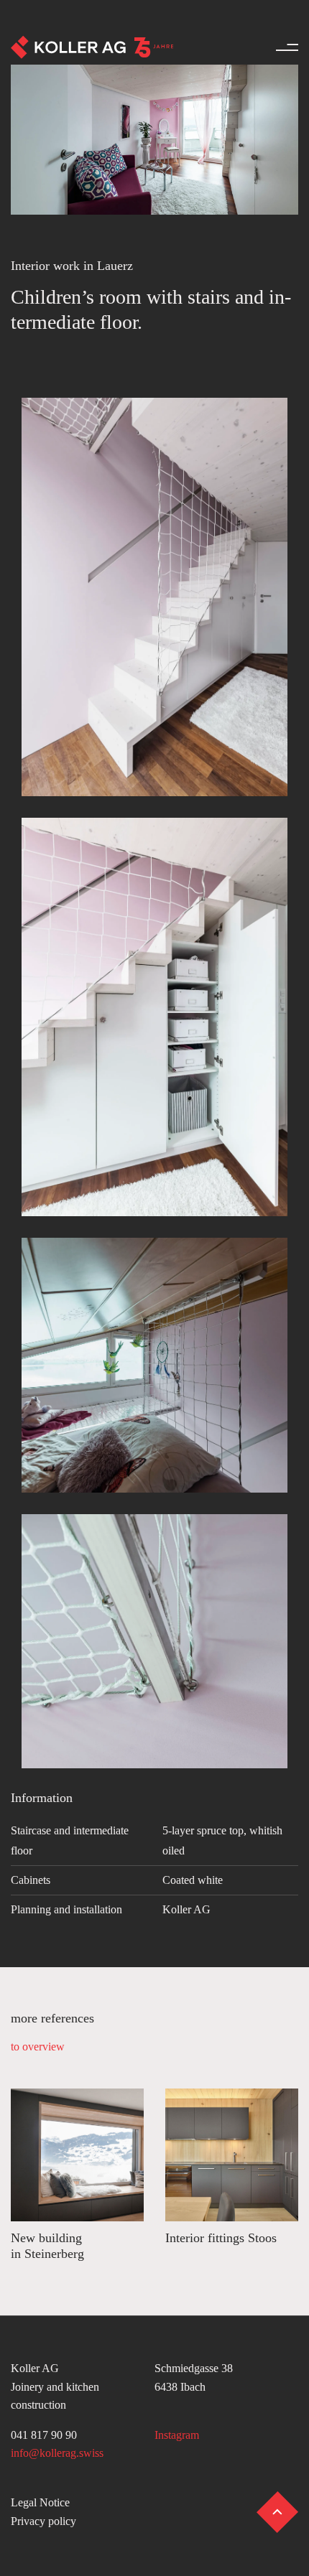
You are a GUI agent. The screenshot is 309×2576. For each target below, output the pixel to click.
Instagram (177, 2435)
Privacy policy (43, 2521)
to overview (38, 2047)
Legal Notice (40, 2502)
